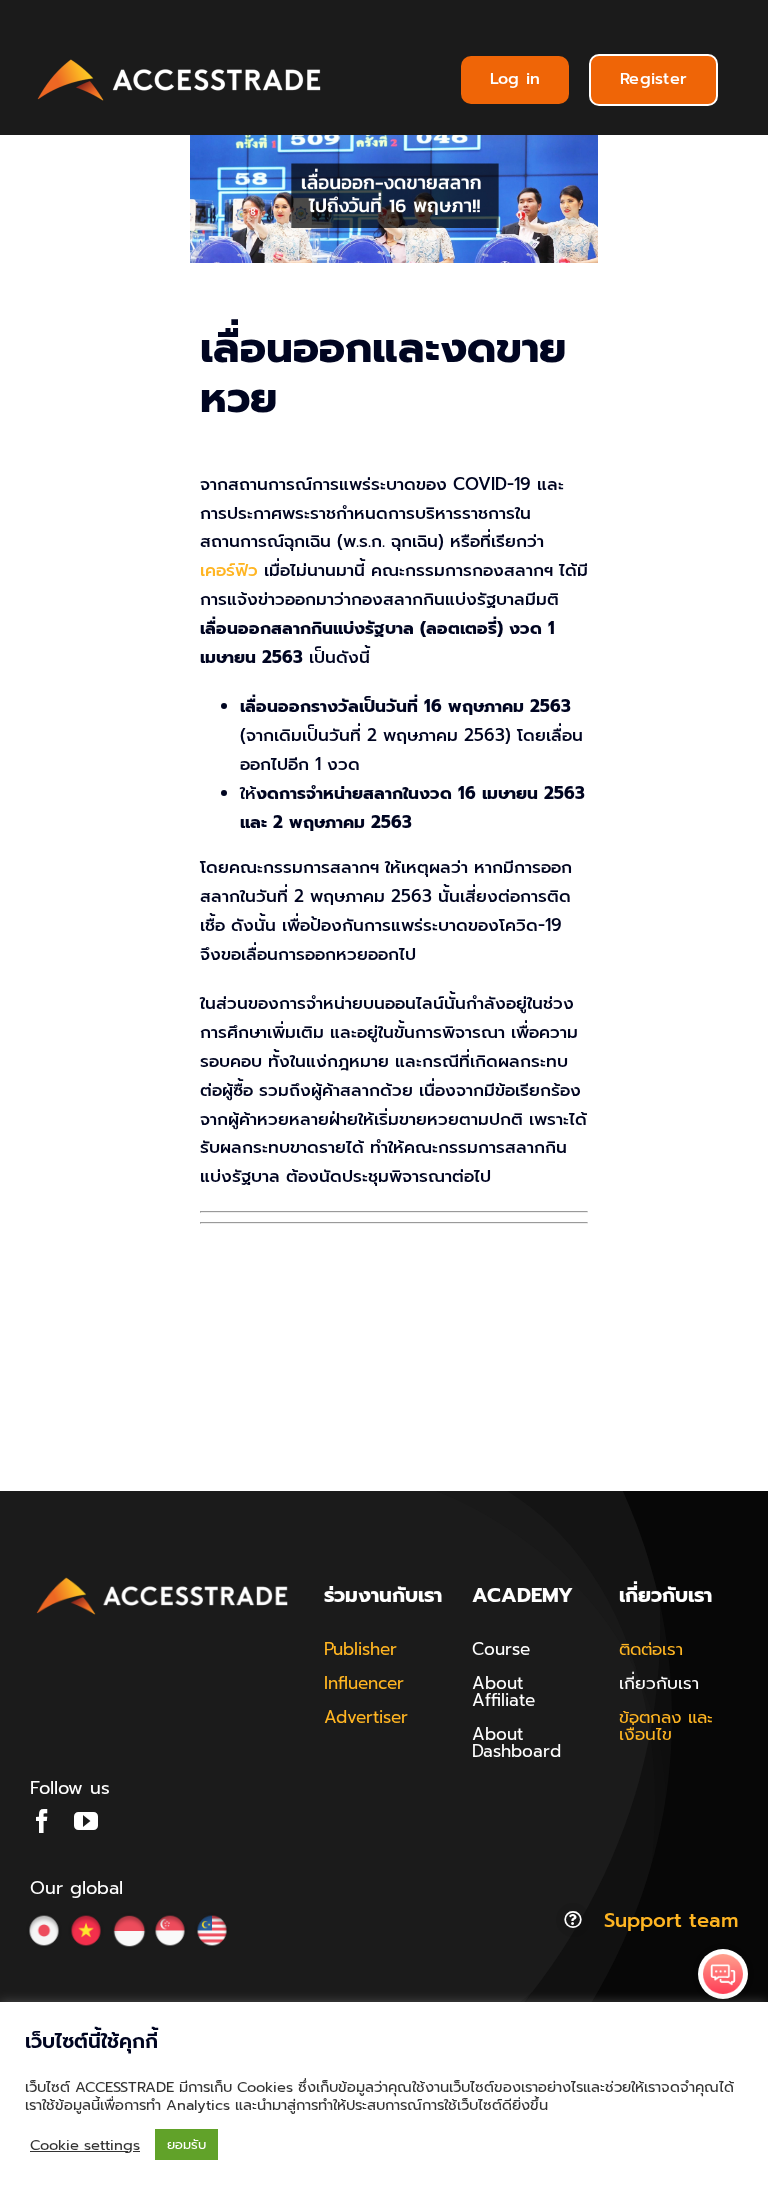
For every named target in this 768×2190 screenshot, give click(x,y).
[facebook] (42, 1821)
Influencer (364, 1683)
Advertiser (366, 1717)
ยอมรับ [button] (186, 2144)
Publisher (360, 1649)
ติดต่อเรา (651, 1649)
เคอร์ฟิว (229, 570)
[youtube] (86, 1821)
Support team (671, 1920)
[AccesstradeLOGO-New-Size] (180, 60)
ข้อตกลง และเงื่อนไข (666, 1725)
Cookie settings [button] (85, 2145)
